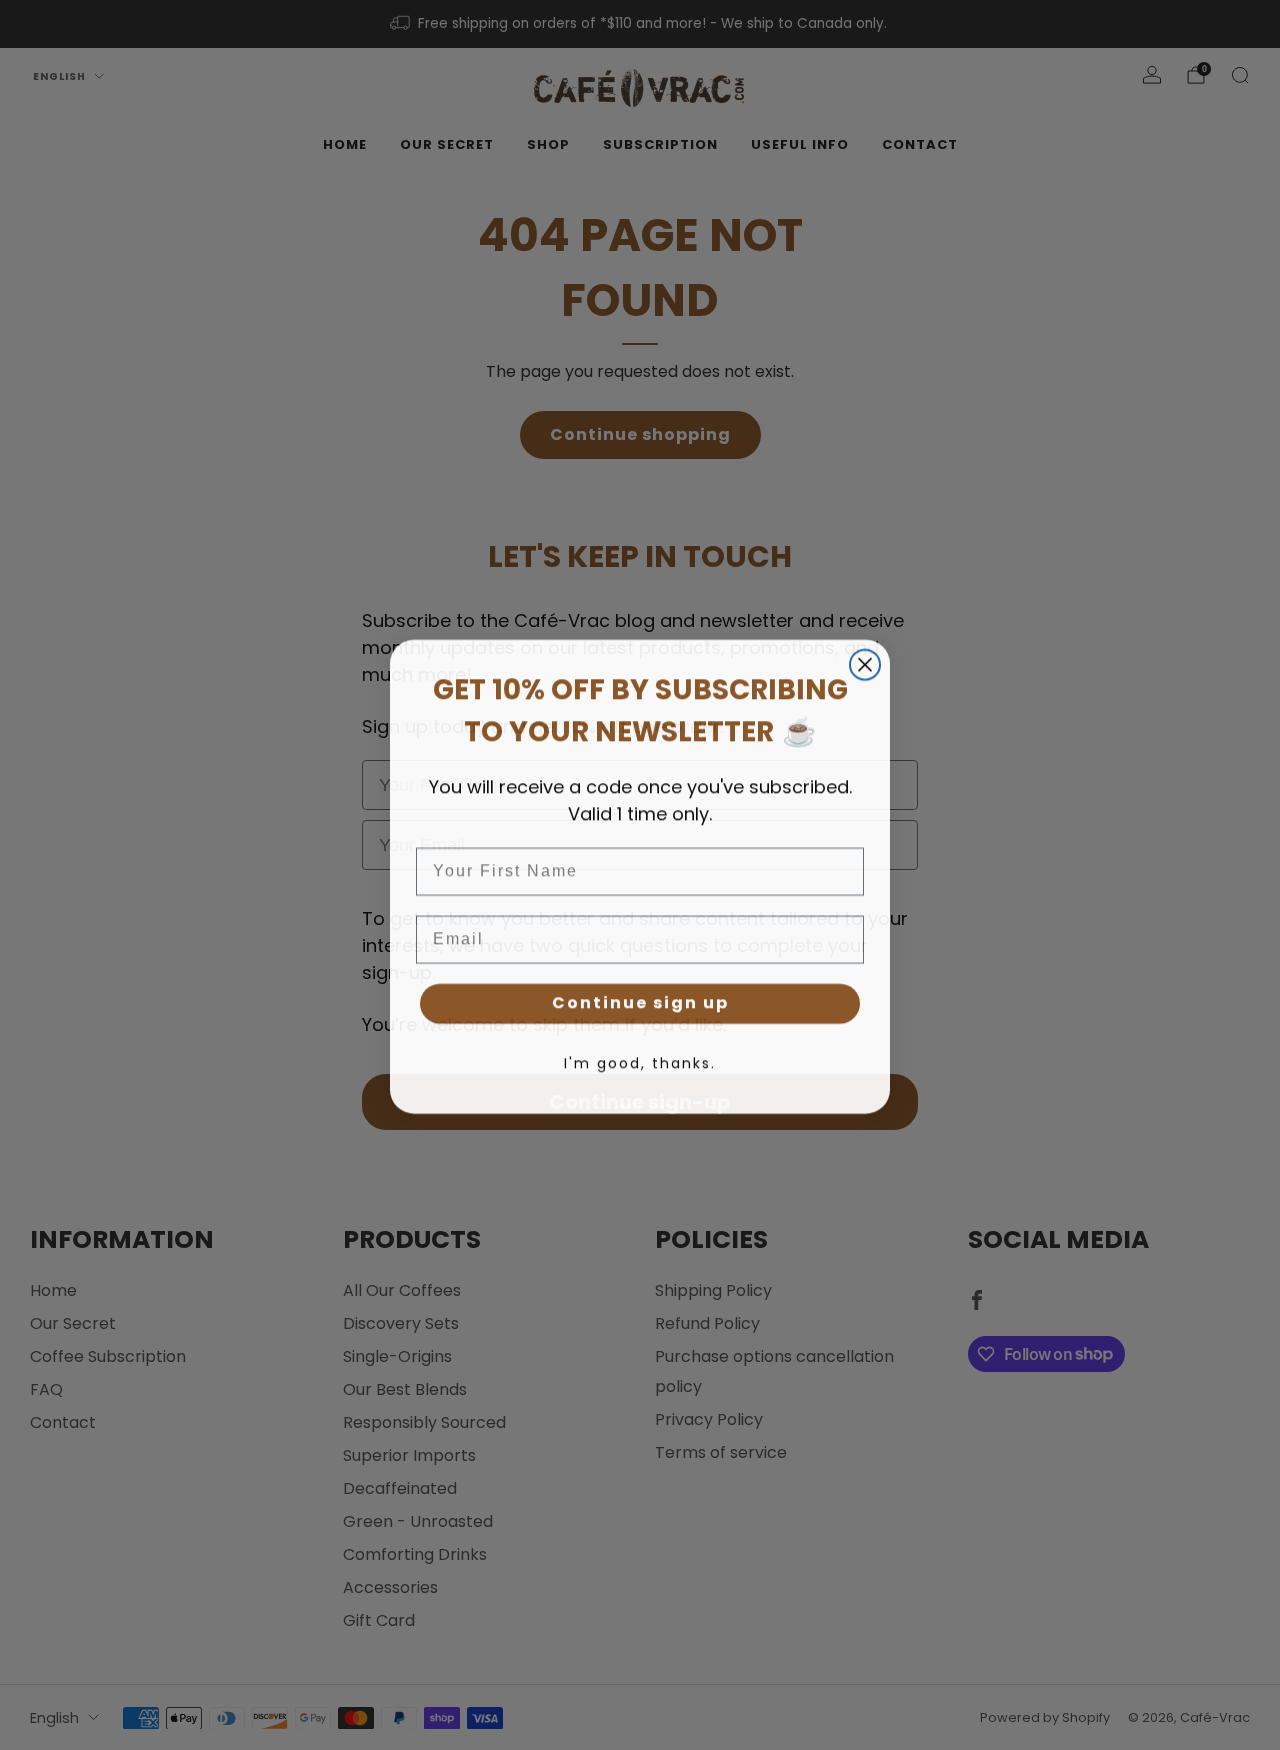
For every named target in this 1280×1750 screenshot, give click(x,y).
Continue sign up (640, 1001)
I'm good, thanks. (640, 1062)
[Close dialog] (865, 663)
